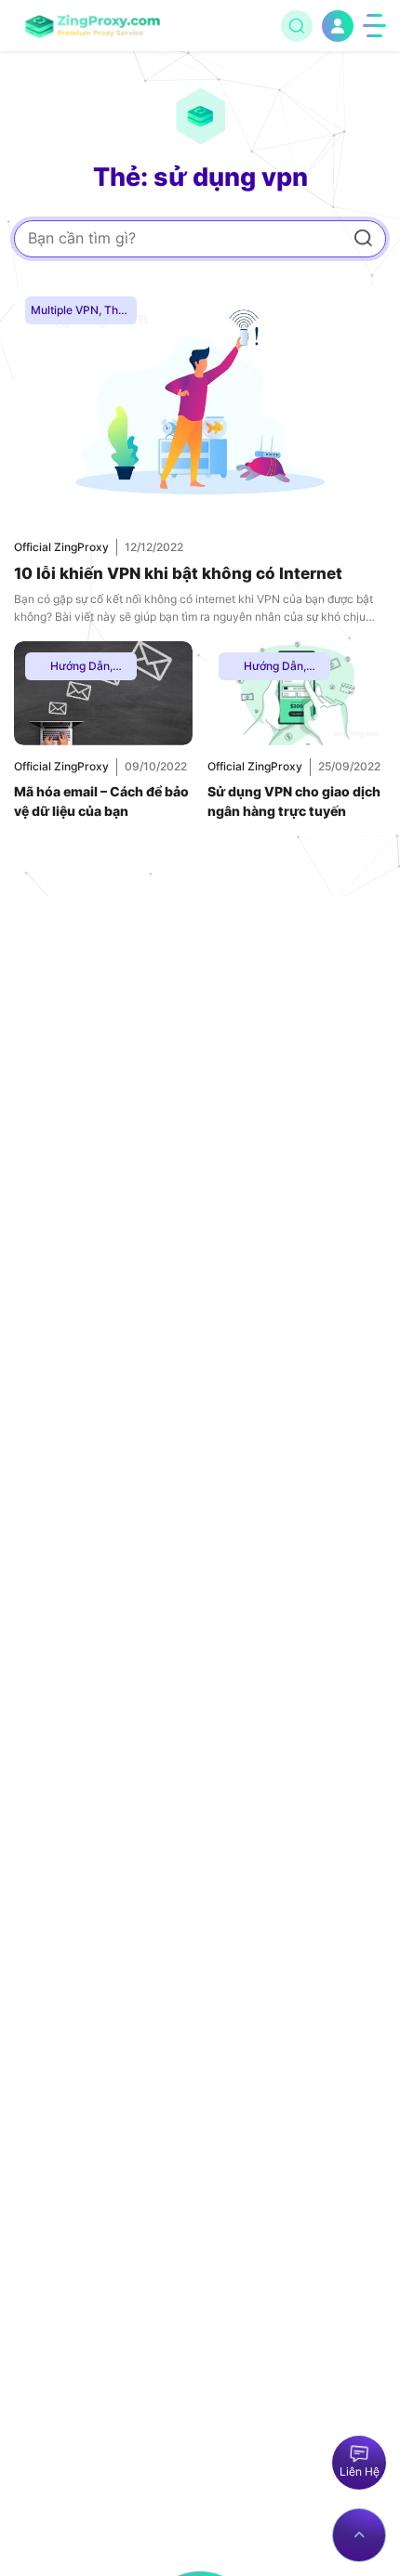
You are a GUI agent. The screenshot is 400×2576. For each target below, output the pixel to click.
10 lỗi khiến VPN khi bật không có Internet (178, 573)
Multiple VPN (65, 310)
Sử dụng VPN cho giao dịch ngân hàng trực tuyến (294, 802)
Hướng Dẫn (80, 666)
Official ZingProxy (61, 547)
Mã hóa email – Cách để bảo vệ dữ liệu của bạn (101, 802)
